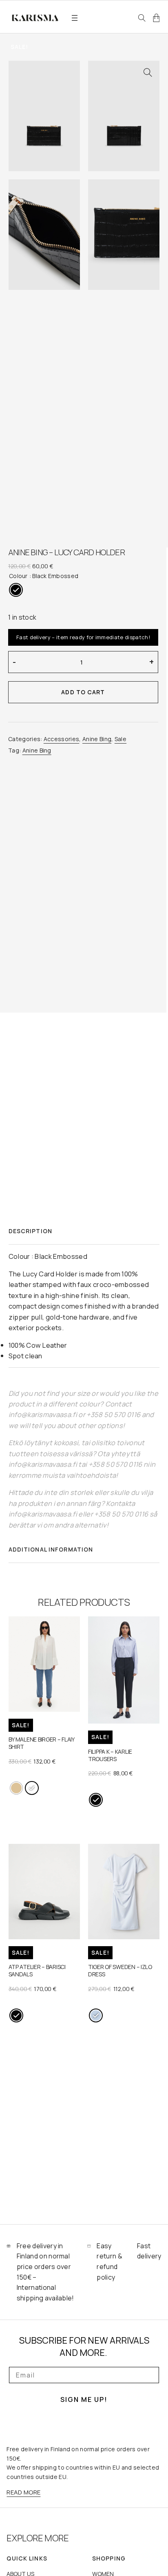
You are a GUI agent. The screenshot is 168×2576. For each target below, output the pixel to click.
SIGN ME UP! (84, 2399)
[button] (148, 73)
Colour (18, 576)
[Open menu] (75, 18)
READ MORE (23, 2492)
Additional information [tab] (51, 1549)
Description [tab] (30, 1231)
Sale (120, 739)
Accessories (62, 739)
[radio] (16, 590)
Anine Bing (97, 739)
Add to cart (83, 692)
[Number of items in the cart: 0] (156, 18)
